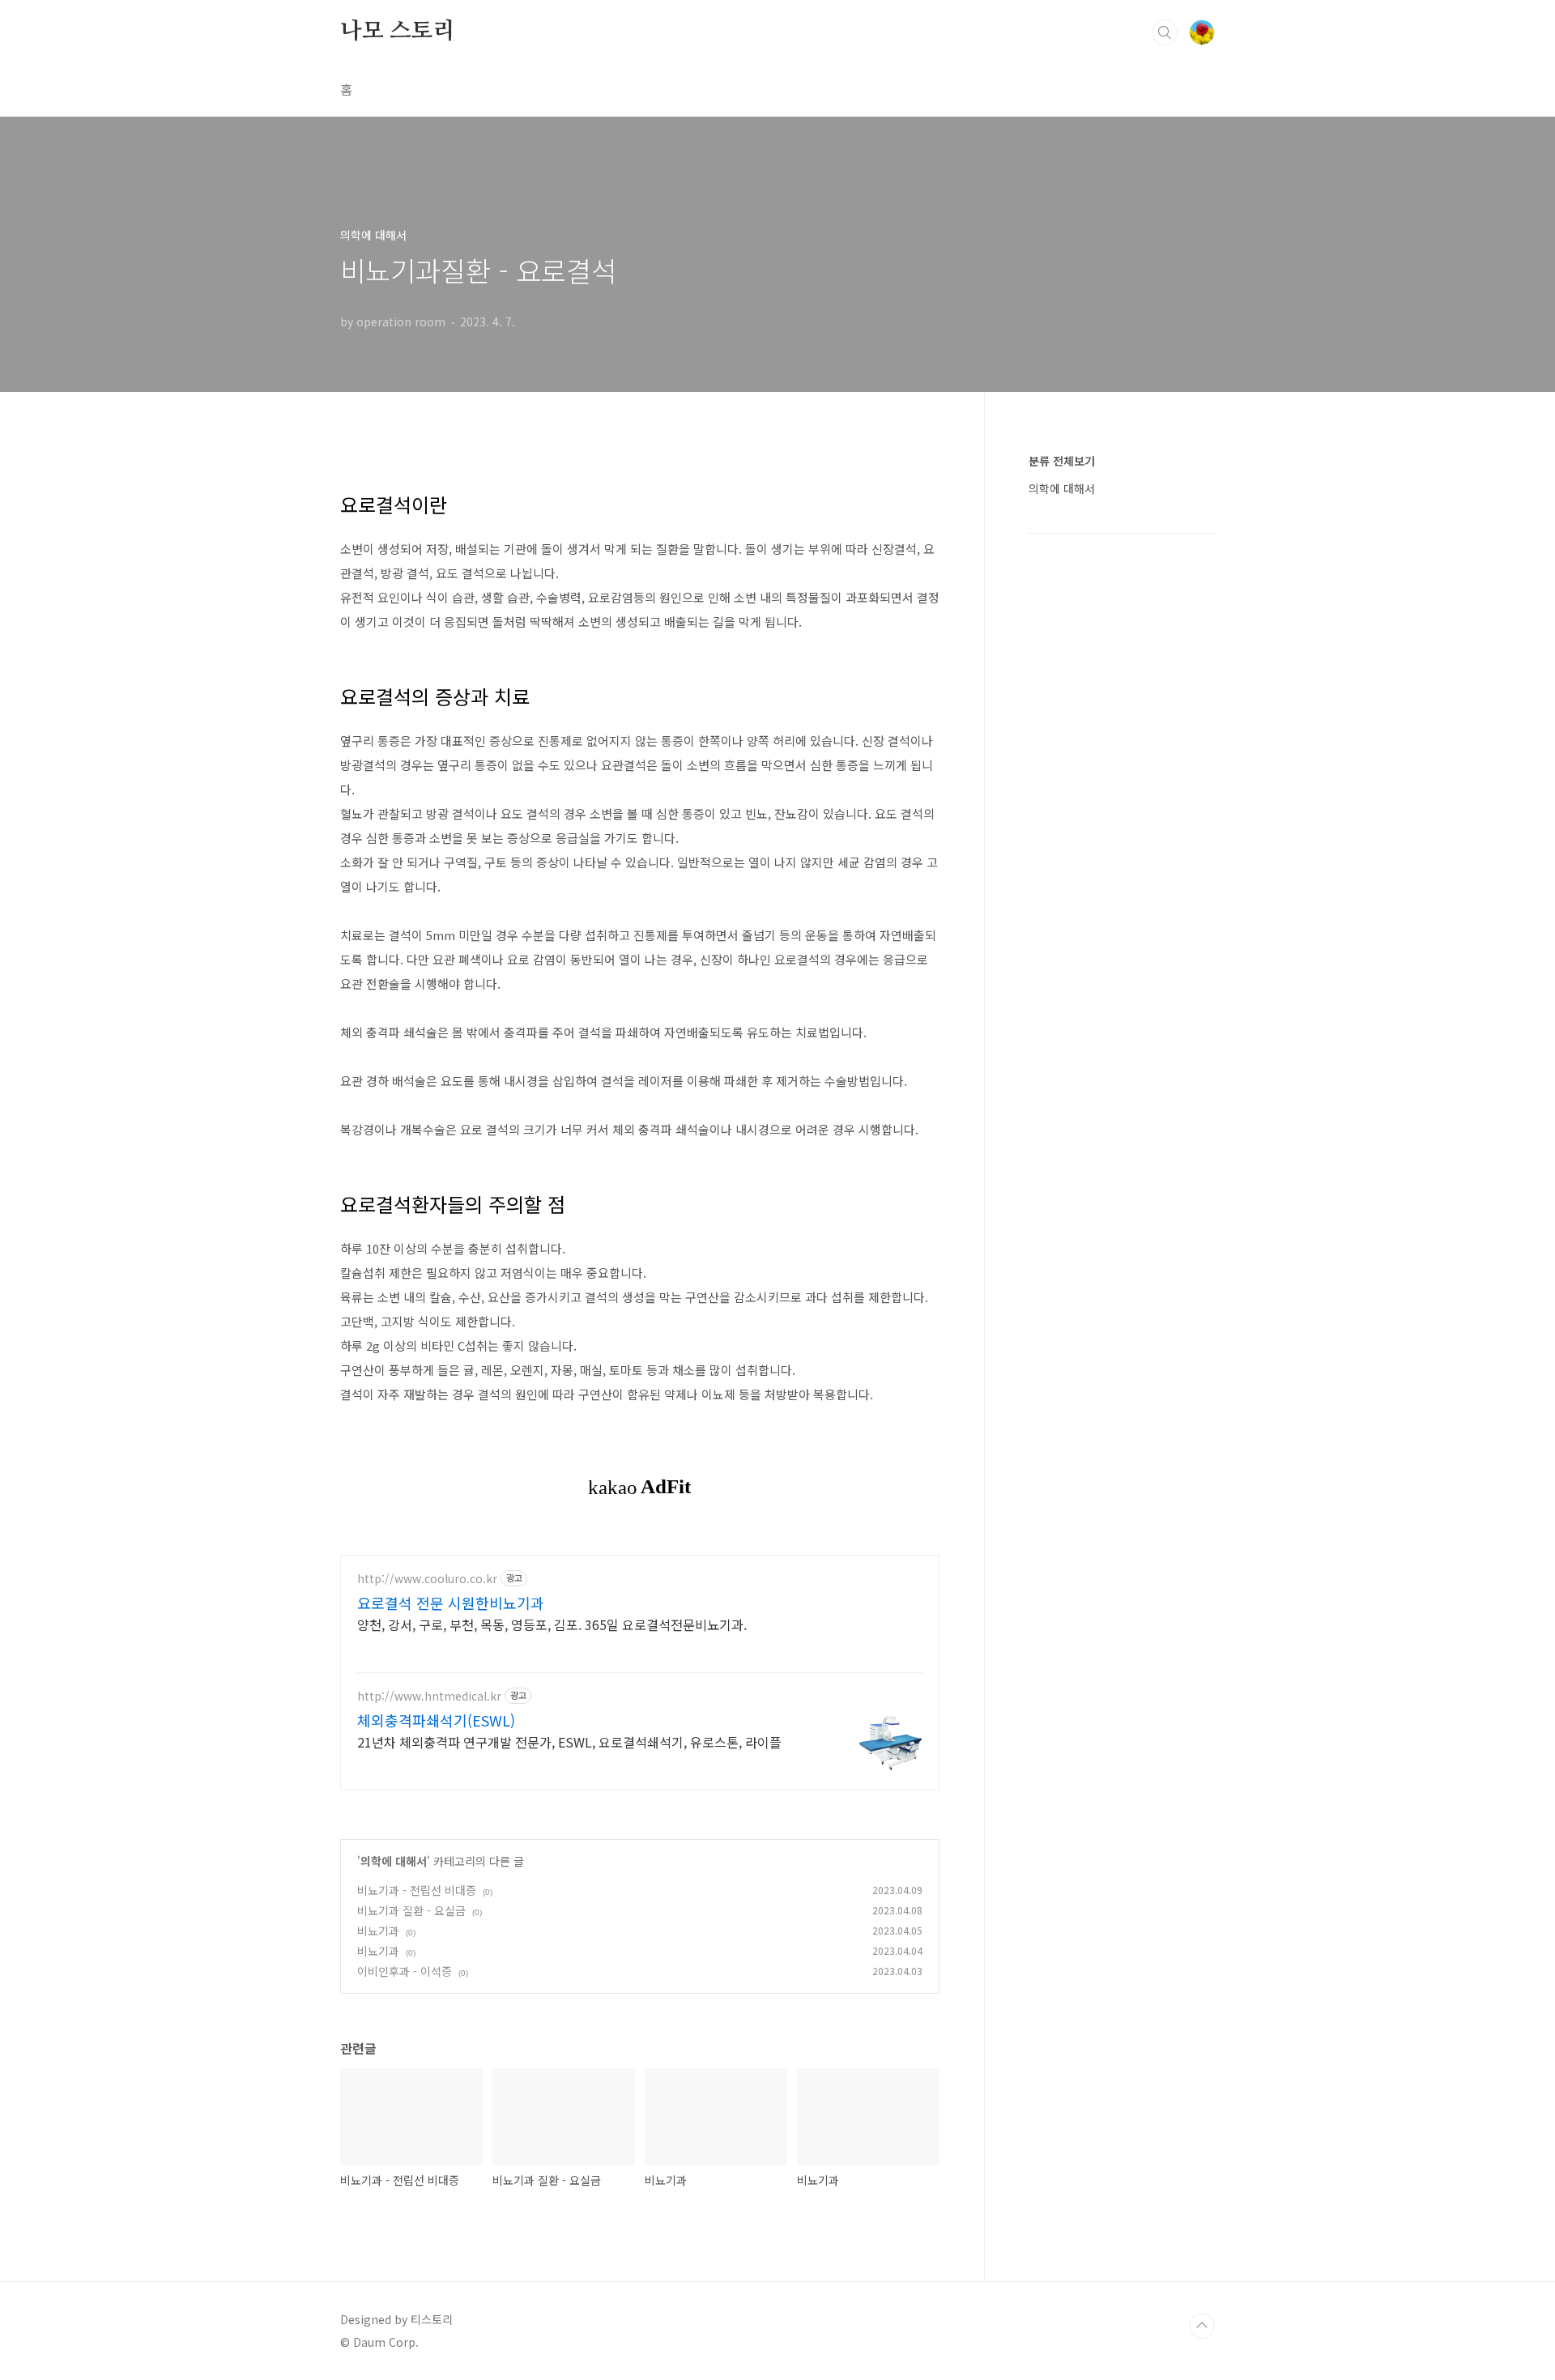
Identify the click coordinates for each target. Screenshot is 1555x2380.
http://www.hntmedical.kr (429, 1696)
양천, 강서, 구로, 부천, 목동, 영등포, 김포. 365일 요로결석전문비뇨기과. (552, 1624)
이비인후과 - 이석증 (405, 1971)
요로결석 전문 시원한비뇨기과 (451, 1603)
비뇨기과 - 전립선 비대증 (417, 1890)
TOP (1202, 2326)
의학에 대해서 (394, 1861)
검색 (1165, 32)
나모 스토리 (398, 32)
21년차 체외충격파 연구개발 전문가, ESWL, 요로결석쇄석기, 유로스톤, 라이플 (569, 1741)
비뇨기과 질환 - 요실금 (411, 1910)
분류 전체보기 (1062, 461)
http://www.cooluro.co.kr (427, 1579)
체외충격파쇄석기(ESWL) (436, 1720)
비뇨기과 (378, 1931)
